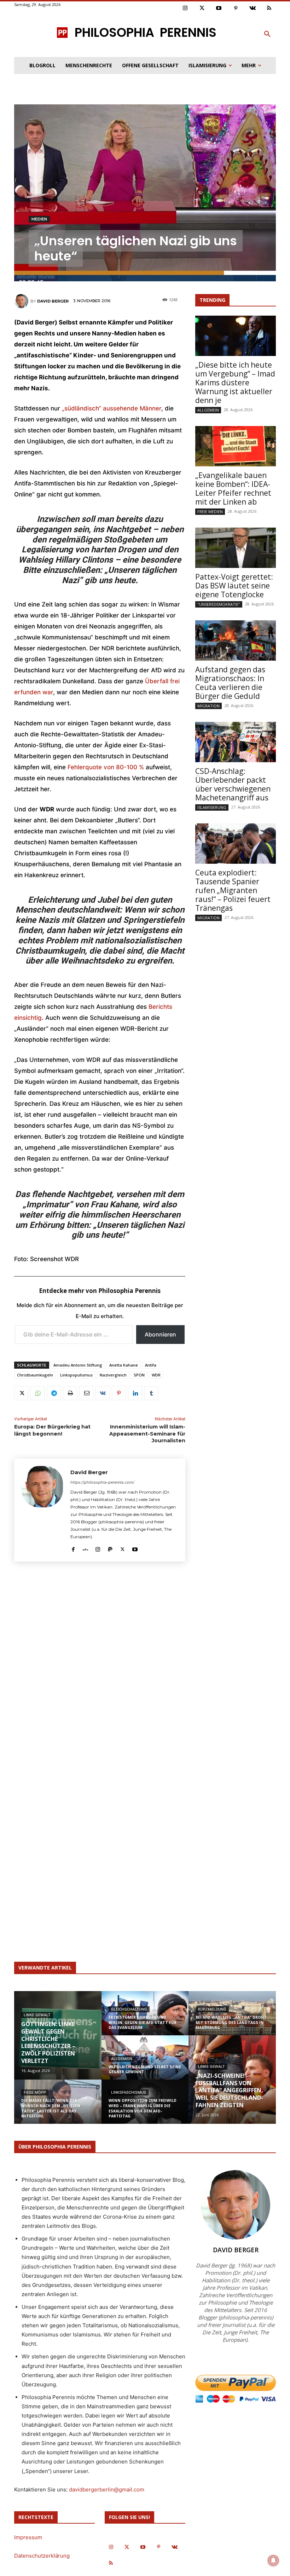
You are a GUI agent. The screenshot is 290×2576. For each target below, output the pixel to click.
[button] (267, 34)
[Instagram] (185, 8)
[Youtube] (219, 8)
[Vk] (253, 8)
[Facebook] (73, 1548)
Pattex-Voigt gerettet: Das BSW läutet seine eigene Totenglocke (234, 586)
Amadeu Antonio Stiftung (78, 1365)
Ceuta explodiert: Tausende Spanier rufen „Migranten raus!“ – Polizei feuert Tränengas (233, 890)
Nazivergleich (113, 1375)
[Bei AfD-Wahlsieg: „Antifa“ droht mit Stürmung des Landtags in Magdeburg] (232, 2018)
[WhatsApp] (37, 1393)
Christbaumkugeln (35, 1375)
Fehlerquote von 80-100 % (107, 767)
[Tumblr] (151, 1393)
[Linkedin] (135, 1393)
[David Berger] (22, 301)
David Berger (53, 301)
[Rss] (269, 8)
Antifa (151, 1365)
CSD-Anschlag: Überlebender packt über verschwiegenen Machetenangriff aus (233, 784)
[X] (21, 1393)
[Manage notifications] (273, 2560)
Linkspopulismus (76, 1375)
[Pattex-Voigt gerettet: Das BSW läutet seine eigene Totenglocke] (236, 548)
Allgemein (208, 410)
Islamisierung (212, 807)
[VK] (103, 1393)
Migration (208, 706)
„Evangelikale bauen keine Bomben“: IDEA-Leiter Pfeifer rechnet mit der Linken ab (233, 488)
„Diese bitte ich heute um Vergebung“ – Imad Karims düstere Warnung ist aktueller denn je (235, 383)
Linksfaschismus (129, 2092)
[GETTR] (85, 1548)
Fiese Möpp (35, 2092)
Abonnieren (160, 1334)
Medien (39, 219)
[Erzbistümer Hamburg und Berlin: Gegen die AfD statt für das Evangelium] (145, 2018)
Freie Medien (210, 511)
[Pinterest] (236, 8)
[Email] (86, 1393)
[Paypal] (110, 1548)
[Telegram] (54, 1393)
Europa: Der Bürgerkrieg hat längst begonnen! (52, 1430)
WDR (156, 1375)
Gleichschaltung (129, 2009)
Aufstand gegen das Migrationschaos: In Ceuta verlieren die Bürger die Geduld (230, 683)
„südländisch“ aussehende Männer (112, 408)
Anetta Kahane (124, 1365)
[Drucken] (70, 1393)
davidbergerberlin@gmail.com (107, 2489)
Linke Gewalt (37, 2015)
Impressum (28, 2537)
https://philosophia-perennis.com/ (102, 1482)
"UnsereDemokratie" (219, 604)
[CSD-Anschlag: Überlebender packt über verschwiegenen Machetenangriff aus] (236, 742)
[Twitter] (202, 8)
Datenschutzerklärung (42, 2556)
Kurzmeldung (212, 2009)
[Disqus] (100, 1664)
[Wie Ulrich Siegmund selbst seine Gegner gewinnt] (145, 2062)
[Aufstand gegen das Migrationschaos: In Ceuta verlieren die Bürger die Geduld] (236, 640)
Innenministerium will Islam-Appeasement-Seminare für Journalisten (147, 1434)
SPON (139, 1375)
